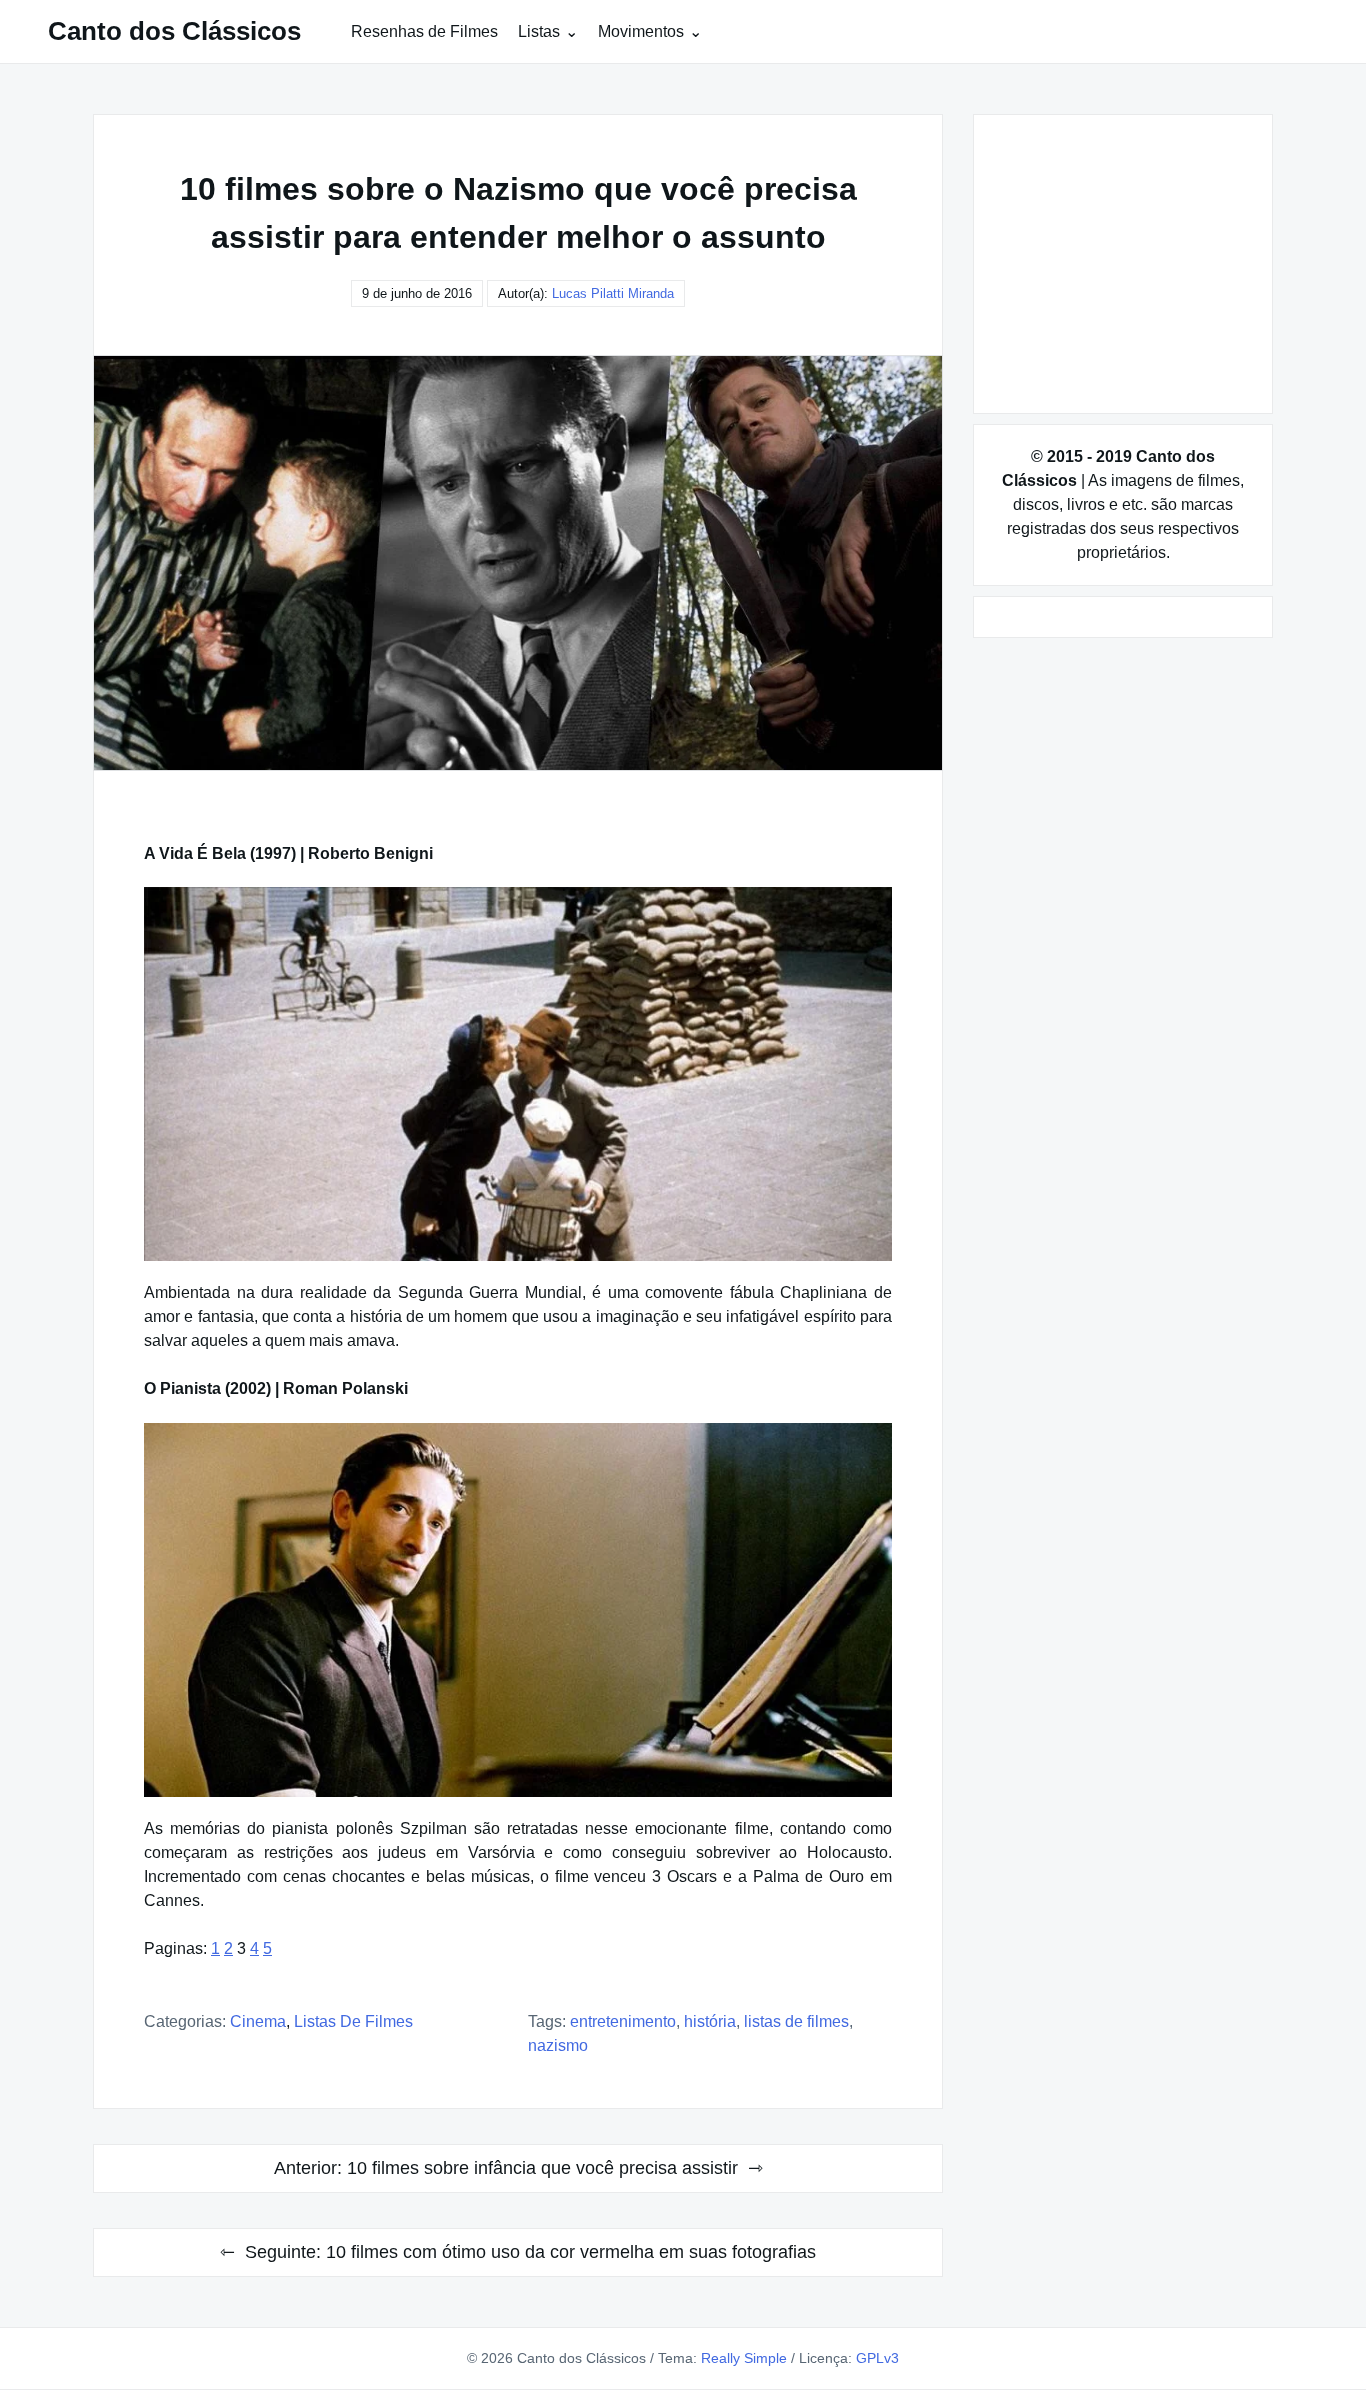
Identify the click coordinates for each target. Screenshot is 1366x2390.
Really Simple (744, 2358)
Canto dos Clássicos (174, 31)
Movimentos (641, 31)
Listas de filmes (353, 2021)
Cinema (258, 2021)
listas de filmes (796, 2021)
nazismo (558, 2045)
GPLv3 (877, 2358)
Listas (539, 31)
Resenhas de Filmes (424, 31)
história (710, 2021)
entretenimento (623, 2021)
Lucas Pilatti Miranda (613, 293)
